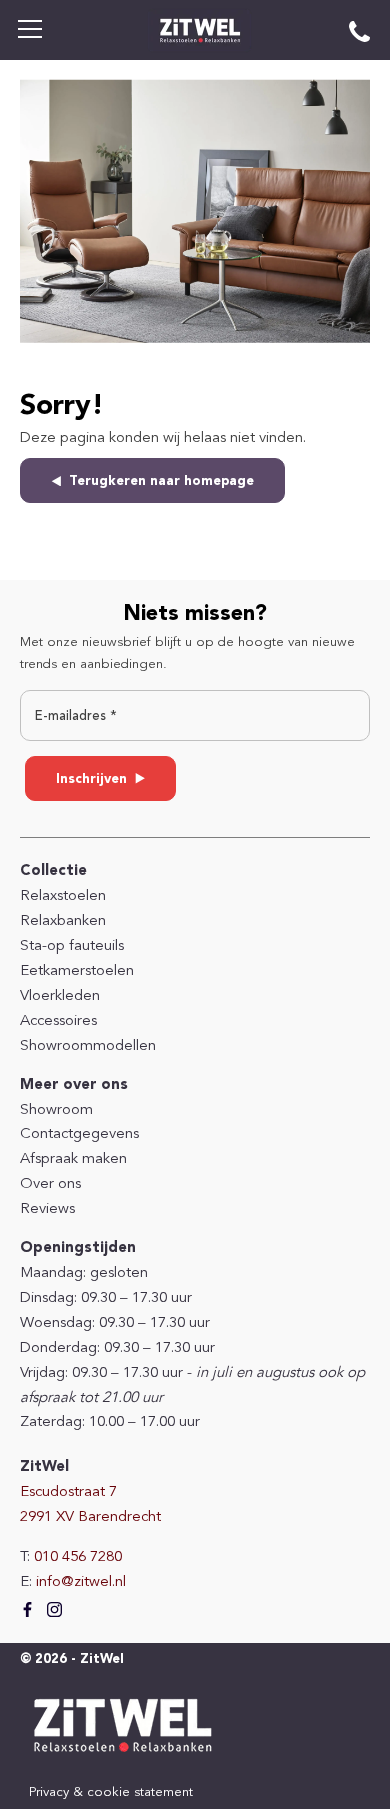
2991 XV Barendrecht (90, 1517)
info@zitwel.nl (81, 1582)
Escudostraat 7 (68, 1492)
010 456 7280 (78, 1557)
